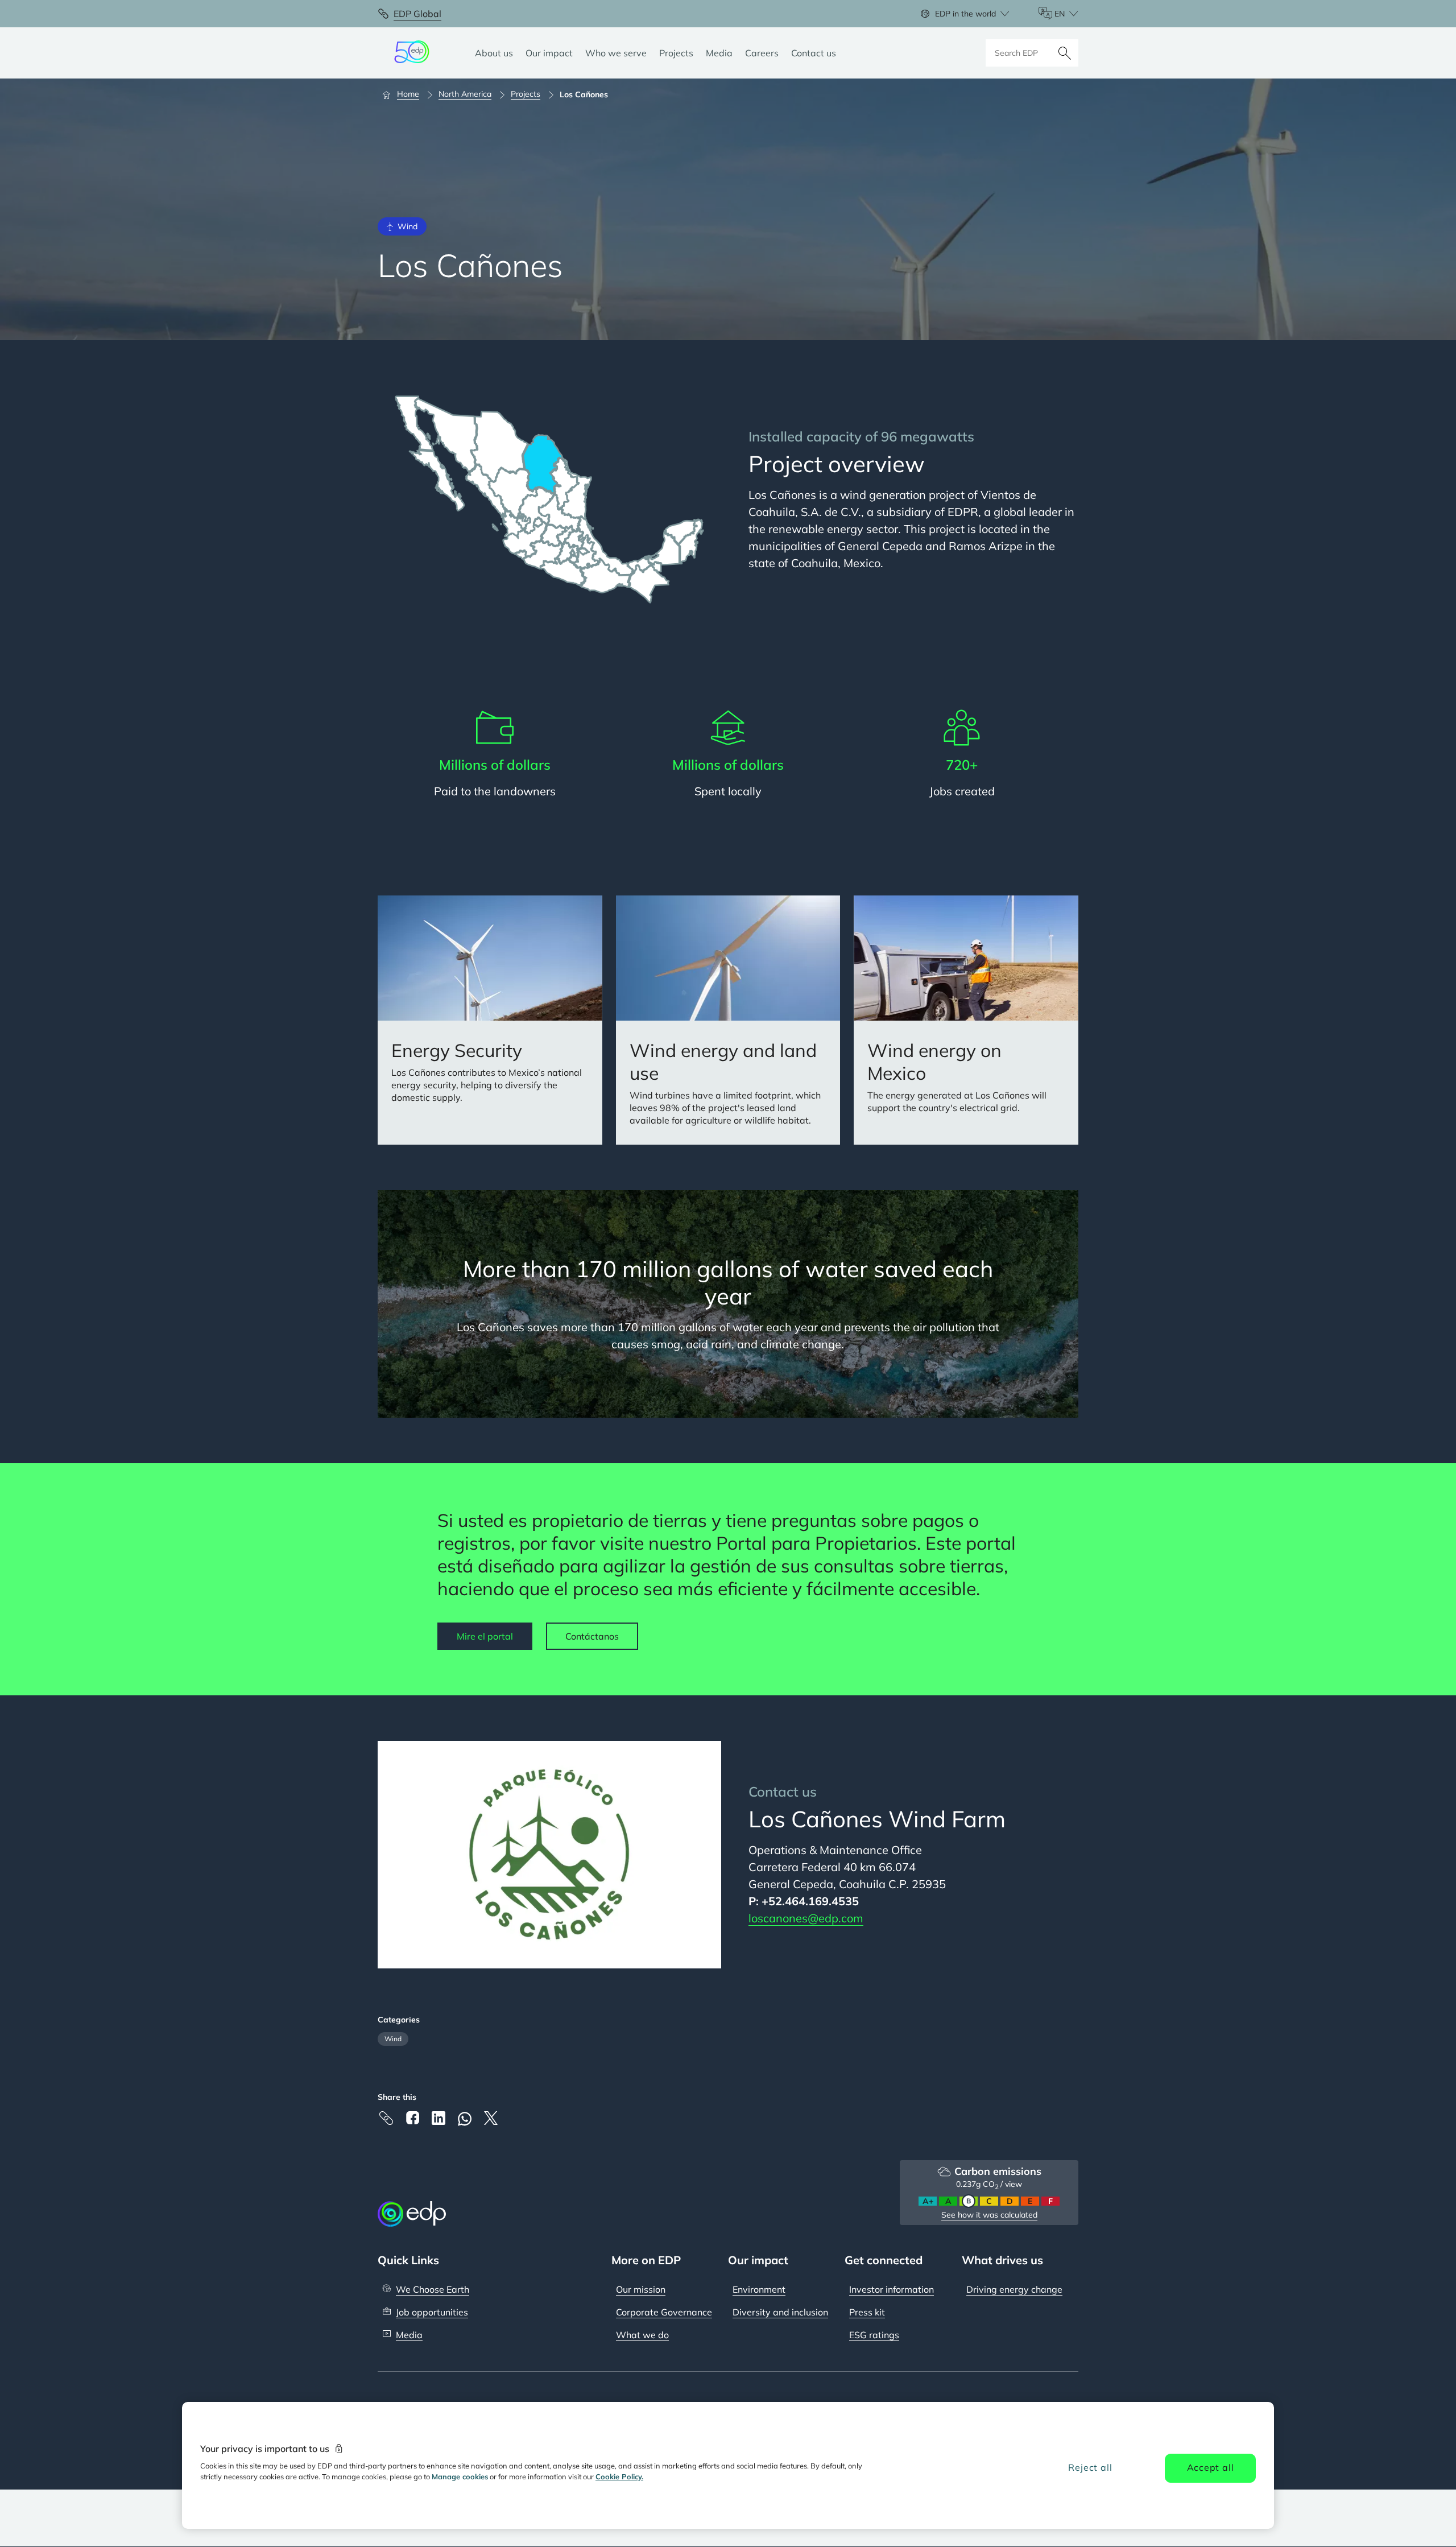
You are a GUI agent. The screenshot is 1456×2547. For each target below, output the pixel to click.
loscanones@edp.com (806, 1918)
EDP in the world (965, 14)
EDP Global (417, 14)
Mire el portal (485, 1636)
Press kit (867, 2312)
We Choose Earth (433, 2289)
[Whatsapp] (465, 2119)
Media (409, 2335)
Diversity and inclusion (780, 2312)
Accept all (1211, 2467)
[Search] (1065, 53)
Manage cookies (460, 2476)
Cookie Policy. (619, 2476)
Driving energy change (1014, 2289)
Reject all (1090, 2467)
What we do (642, 2335)
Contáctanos (592, 1636)
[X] (491, 2118)
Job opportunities (432, 2312)
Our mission (641, 2289)
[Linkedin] (439, 2118)
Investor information (892, 2289)
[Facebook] (412, 2118)
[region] (728, 2465)
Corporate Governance (664, 2312)
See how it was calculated (989, 2215)
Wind (393, 2039)
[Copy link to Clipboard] (386, 2118)
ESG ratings (874, 2335)
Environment (759, 2289)
